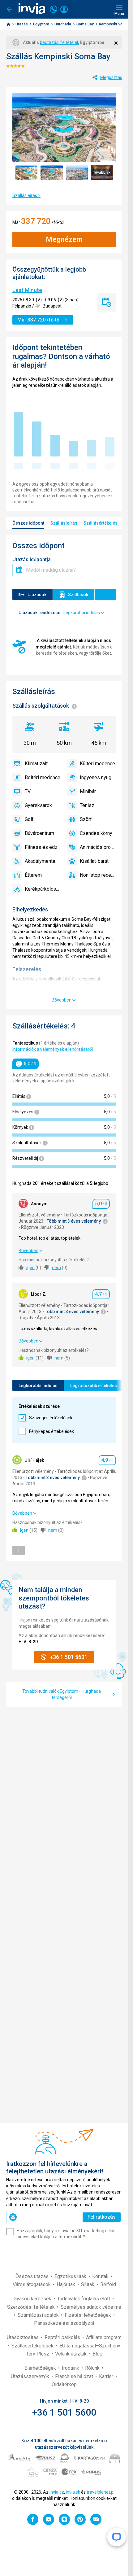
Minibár (88, 791)
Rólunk (93, 2368)
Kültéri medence (97, 764)
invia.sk (73, 2492)
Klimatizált (36, 764)
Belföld (108, 2284)
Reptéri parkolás (63, 2337)
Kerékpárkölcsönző (43, 889)
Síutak (88, 2284)
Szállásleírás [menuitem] (64, 523)
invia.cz (57, 2492)
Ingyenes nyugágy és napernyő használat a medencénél (98, 777)
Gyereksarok (38, 805)
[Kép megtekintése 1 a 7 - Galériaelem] (26, 172)
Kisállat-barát (94, 861)
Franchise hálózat (75, 2376)
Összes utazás (33, 2276)
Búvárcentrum (39, 833)
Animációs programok (98, 847)
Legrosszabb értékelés (94, 1386)
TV (28, 791)
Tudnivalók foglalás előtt (84, 2299)
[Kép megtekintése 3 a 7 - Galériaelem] (77, 172)
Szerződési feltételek (32, 2307)
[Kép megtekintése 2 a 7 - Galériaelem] (51, 172)
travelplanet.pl (101, 2492)
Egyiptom (42, 24)
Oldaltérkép (64, 2384)
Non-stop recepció (98, 875)
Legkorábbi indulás (38, 1386)
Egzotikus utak (71, 2276)
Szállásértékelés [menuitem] (101, 523)
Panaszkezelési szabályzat (64, 2323)
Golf (29, 819)
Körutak (101, 2276)
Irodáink (71, 2368)
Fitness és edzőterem (43, 847)
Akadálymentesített (43, 861)
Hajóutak (66, 2284)
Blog (97, 2354)
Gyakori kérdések (33, 2299)
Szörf (86, 819)
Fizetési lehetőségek (88, 2315)
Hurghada (63, 24)
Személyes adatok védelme (91, 2307)
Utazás (22, 24)
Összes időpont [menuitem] (28, 523)
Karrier (107, 2376)
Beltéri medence (43, 777)
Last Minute (27, 290)
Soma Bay (86, 24)
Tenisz (87, 805)
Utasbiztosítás (23, 2337)
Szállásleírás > (26, 195)
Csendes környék (98, 833)
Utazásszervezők (31, 2376)
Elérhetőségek (41, 2368)
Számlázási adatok (39, 2315)
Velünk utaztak (71, 2354)
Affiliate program (104, 2337)
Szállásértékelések (33, 2346)
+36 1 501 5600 (64, 2412)
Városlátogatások (32, 2284)
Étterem (33, 875)
